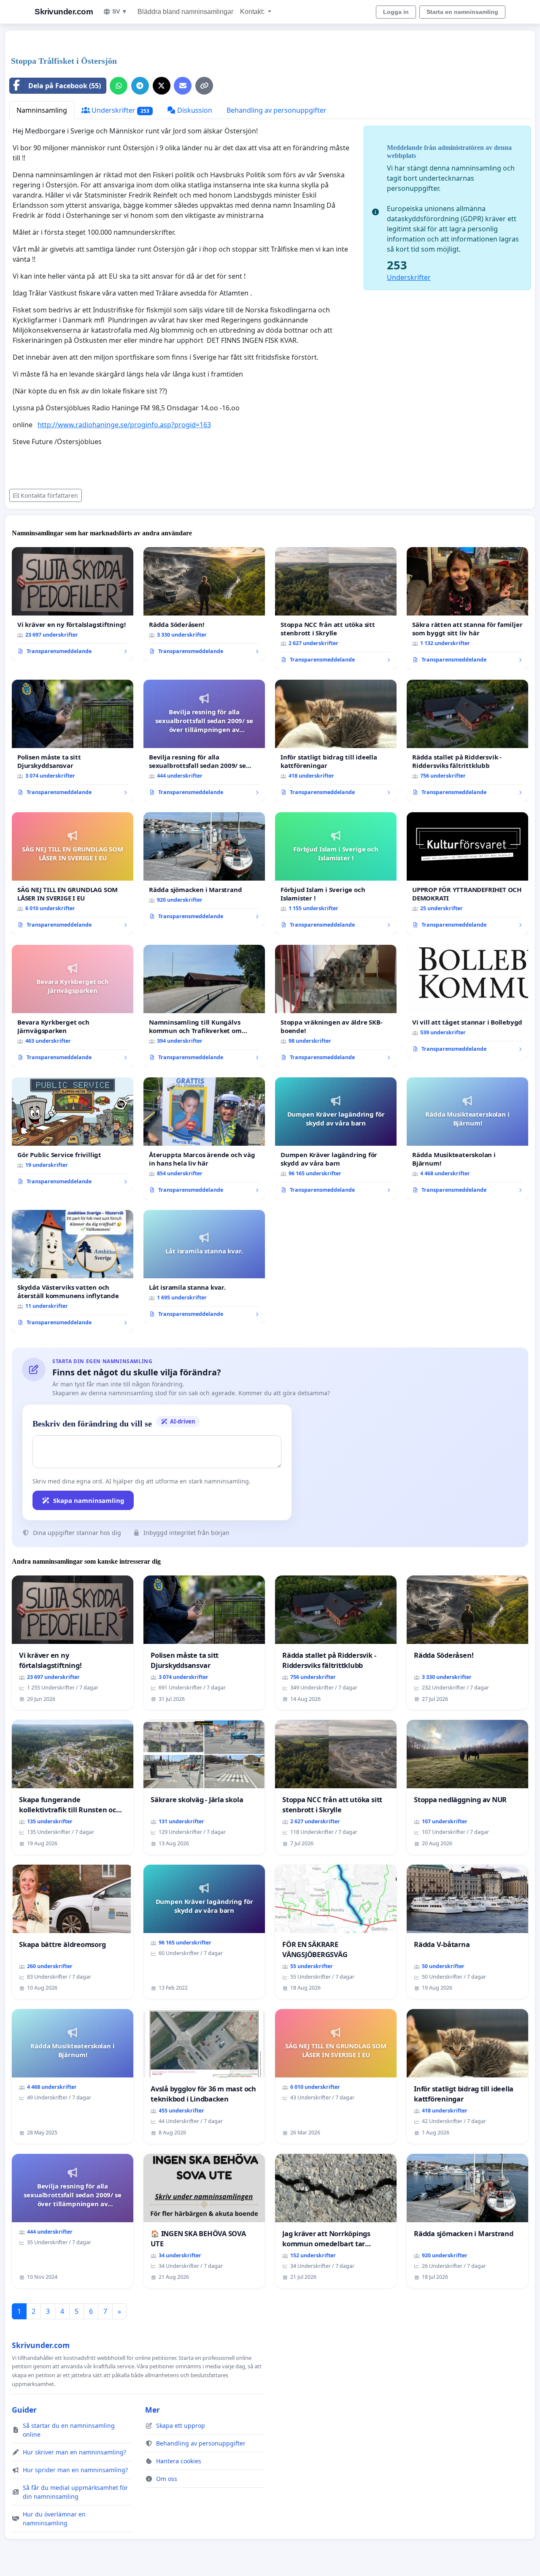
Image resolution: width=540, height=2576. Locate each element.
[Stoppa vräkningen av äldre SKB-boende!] (336, 1006)
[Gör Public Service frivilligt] (73, 1134)
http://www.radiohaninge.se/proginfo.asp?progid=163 (124, 425)
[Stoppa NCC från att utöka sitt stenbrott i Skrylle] (336, 608)
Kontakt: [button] (253, 12)
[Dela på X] (162, 86)
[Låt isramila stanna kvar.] (204, 1267)
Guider (24, 2410)
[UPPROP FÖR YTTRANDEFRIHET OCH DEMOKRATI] (467, 873)
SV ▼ (120, 11)
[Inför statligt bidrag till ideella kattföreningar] (336, 741)
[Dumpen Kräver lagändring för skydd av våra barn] (336, 1139)
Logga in (396, 12)
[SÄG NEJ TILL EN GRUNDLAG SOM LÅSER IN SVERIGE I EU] (73, 873)
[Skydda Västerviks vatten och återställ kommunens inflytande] (73, 1271)
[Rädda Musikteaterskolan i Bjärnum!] (467, 1139)
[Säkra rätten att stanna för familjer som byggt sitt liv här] (467, 608)
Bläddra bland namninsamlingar (185, 12)
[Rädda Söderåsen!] (204, 604)
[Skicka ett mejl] (183, 86)
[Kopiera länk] (204, 86)
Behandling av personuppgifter (277, 110)
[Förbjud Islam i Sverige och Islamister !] (336, 873)
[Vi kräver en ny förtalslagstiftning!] (73, 604)
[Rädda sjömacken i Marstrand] (204, 869)
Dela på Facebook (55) (65, 86)
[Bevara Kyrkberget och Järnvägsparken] (73, 1006)
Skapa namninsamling (89, 1500)
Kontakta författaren (49, 495)
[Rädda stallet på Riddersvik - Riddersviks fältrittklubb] (467, 741)
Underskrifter (120, 110)
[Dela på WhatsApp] (119, 86)
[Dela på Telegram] (140, 86)
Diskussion (194, 110)
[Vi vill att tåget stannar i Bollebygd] (467, 1002)
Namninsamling (42, 110)
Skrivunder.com (64, 12)
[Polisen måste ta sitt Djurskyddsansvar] (73, 741)
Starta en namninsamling (462, 12)
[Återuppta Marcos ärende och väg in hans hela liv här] (204, 1139)
